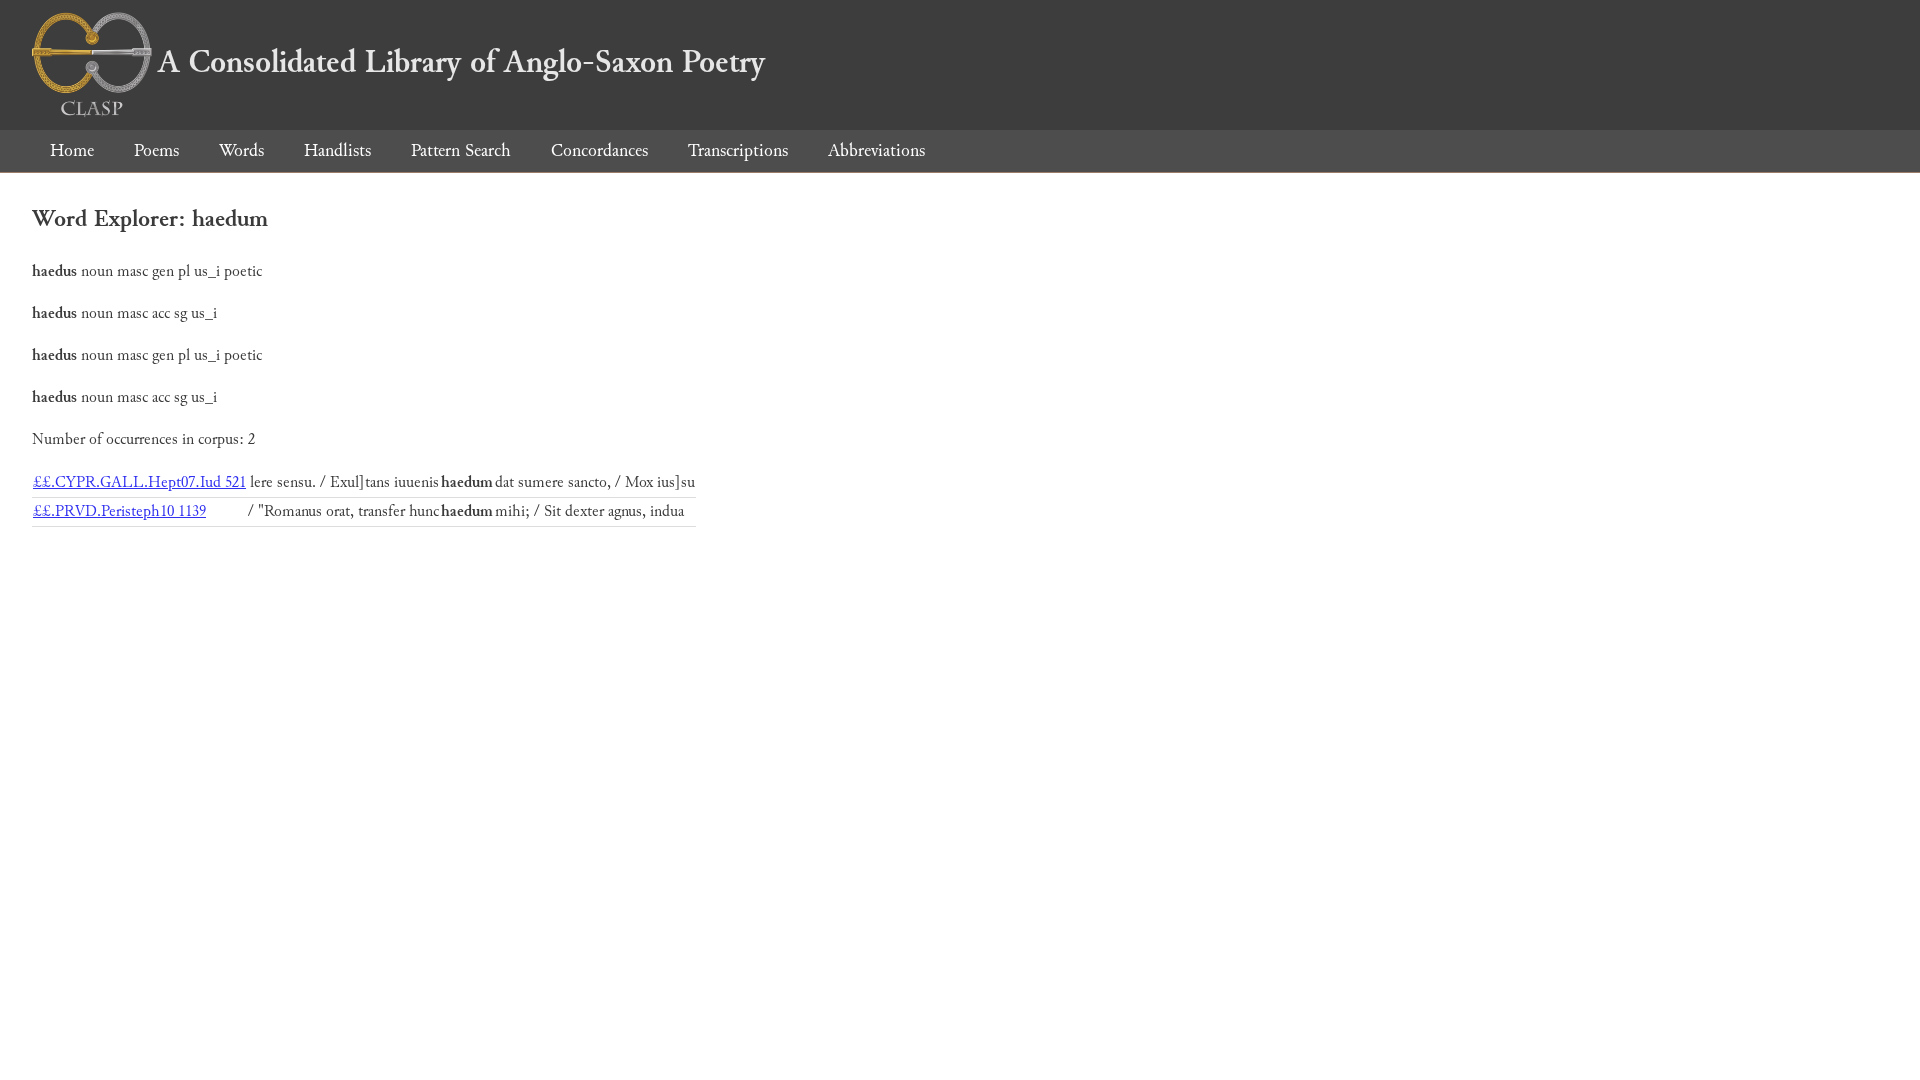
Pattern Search (461, 150)
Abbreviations (876, 150)
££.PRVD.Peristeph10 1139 (119, 511)
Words (241, 150)
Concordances (599, 150)
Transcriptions (738, 150)
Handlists (337, 150)
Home (72, 150)
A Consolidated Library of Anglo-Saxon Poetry (461, 62)
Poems (156, 150)
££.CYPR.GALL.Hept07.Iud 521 (139, 482)
